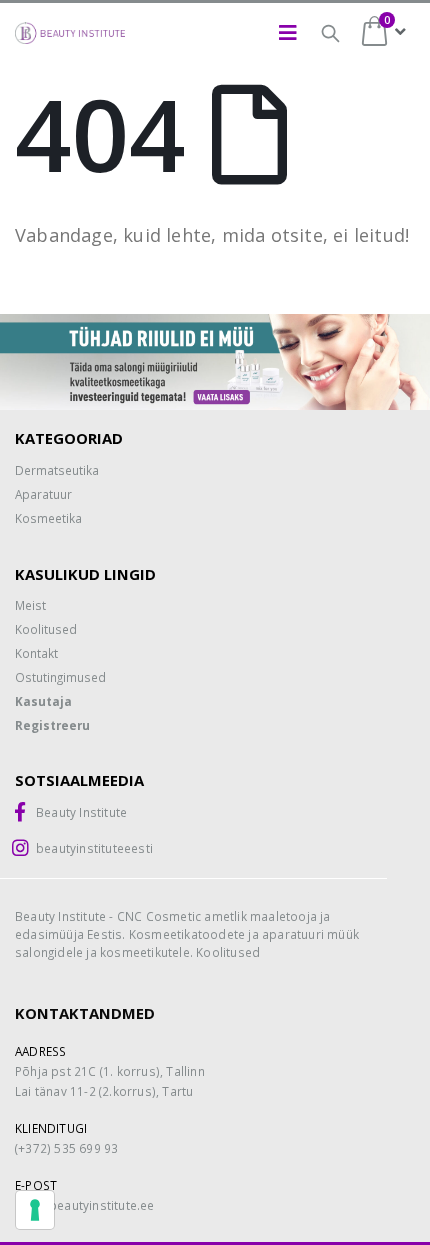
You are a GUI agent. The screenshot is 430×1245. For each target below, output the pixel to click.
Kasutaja (43, 701)
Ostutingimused (60, 677)
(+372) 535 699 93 (66, 1148)
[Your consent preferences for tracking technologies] (35, 1210)
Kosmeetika (48, 518)
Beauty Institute (81, 812)
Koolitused (46, 629)
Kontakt (36, 653)
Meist (30, 605)
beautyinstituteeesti (94, 848)
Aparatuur (43, 494)
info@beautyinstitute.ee (85, 1205)
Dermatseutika (57, 470)
